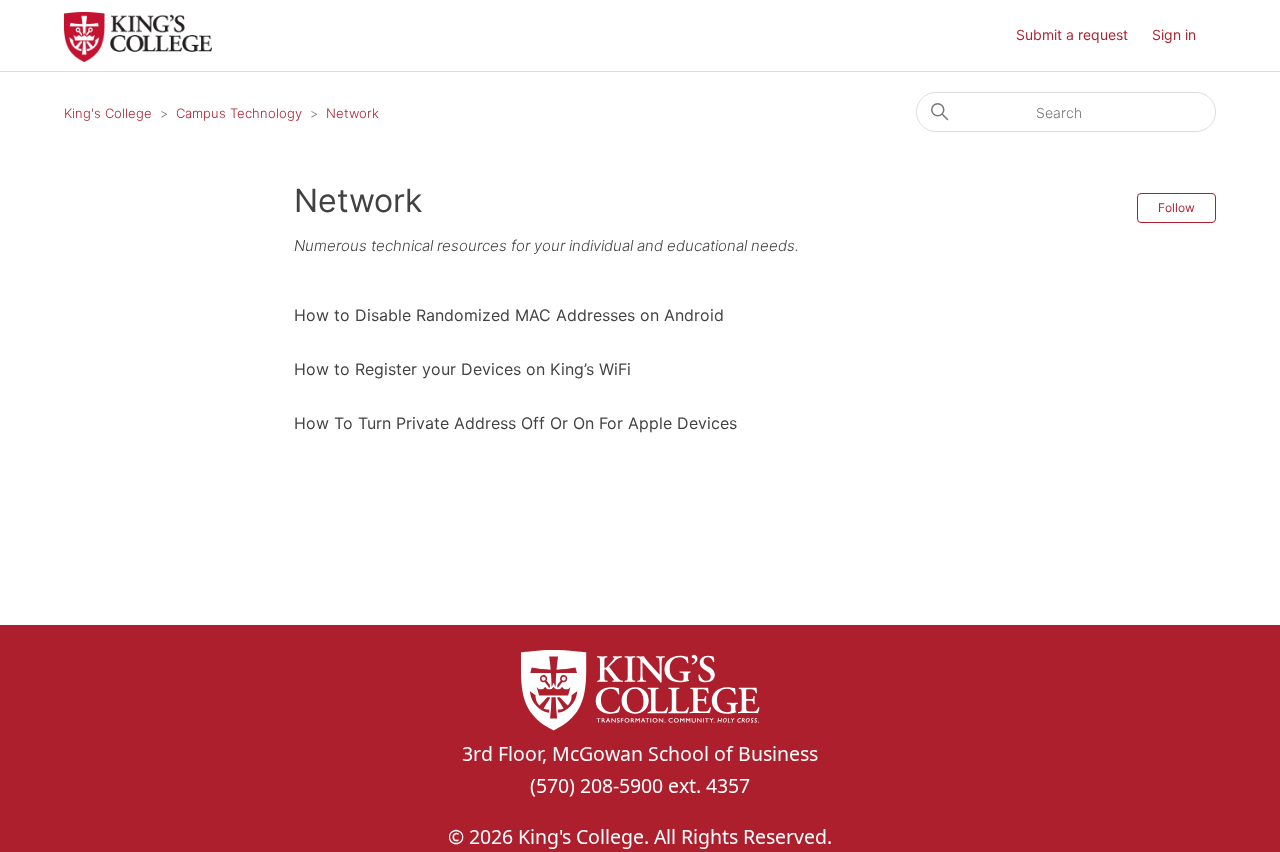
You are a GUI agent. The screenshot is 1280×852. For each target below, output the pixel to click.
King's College (108, 113)
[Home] (138, 56)
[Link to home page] (640, 694)
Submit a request (1072, 34)
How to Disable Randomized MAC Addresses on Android (509, 315)
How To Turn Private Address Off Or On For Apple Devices (515, 423)
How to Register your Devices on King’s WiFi (462, 369)
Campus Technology (239, 113)
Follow (1176, 207)
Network (352, 113)
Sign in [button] (1174, 34)
